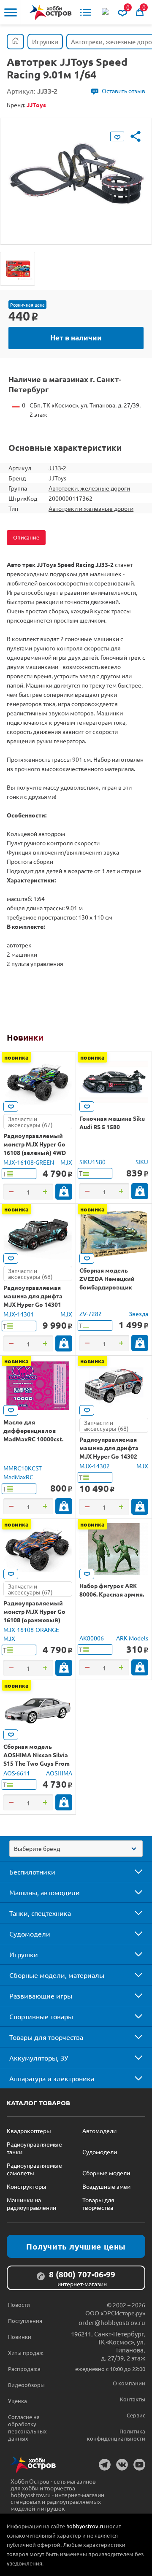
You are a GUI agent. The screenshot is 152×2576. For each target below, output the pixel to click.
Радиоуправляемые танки (34, 2148)
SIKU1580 (92, 1162)
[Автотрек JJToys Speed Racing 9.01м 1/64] (18, 269)
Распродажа (24, 2369)
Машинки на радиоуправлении (31, 2204)
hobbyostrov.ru (85, 2526)
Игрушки (24, 1954)
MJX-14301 (19, 1314)
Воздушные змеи (106, 2186)
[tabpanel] (76, 175)
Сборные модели (106, 2173)
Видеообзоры (26, 2385)
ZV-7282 (91, 1314)
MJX (66, 1162)
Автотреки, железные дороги (89, 488)
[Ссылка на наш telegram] (105, 2465)
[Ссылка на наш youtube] (139, 2465)
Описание (26, 537)
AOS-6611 (17, 1773)
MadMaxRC (18, 1477)
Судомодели (30, 1934)
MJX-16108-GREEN (29, 1162)
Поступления (25, 2321)
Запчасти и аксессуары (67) (30, 1122)
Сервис (136, 2415)
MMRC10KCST (23, 1468)
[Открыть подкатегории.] (133, 1872)
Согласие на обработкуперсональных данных (27, 2428)
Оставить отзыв (123, 91)
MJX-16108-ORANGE (31, 1629)
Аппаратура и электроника (52, 2078)
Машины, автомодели (45, 1892)
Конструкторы (27, 2186)
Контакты (133, 2399)
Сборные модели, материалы (57, 1975)
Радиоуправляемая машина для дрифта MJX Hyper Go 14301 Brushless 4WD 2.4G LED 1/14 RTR (37, 1304)
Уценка (18, 2401)
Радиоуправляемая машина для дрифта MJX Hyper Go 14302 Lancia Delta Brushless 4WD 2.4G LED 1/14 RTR (112, 1456)
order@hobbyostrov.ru (112, 2322)
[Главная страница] (15, 42)
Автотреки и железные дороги (91, 508)
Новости (19, 2305)
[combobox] (76, 1849)
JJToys (57, 478)
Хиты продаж (26, 2353)
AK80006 (92, 1638)
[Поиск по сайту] (106, 12)
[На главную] (51, 12)
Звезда (138, 1314)
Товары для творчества (46, 2037)
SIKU (142, 1162)
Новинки (25, 1037)
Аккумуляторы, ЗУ (39, 2058)
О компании (129, 2383)
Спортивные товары (41, 2016)
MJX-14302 (95, 1466)
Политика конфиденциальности (116, 2435)
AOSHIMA (59, 1773)
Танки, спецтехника (40, 1913)
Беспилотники (32, 1872)
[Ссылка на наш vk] (122, 2465)
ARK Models (132, 1638)
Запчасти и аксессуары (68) (30, 1273)
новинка (16, 1057)
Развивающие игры (41, 1996)
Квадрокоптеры (29, 2131)
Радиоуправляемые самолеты (34, 2169)
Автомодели (99, 2131)
